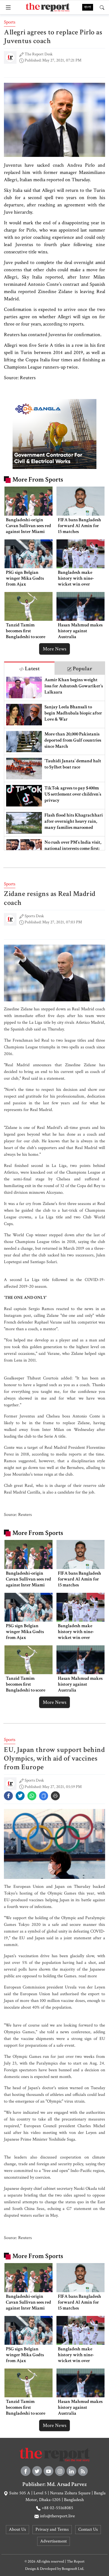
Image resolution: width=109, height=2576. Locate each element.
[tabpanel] (54, 762)
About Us (17, 2529)
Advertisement (54, 2541)
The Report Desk (39, 54)
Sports (10, 22)
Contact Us (88, 2529)
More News (54, 649)
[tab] (29, 668)
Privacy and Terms (52, 2529)
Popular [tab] (82, 669)
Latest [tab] (32, 669)
